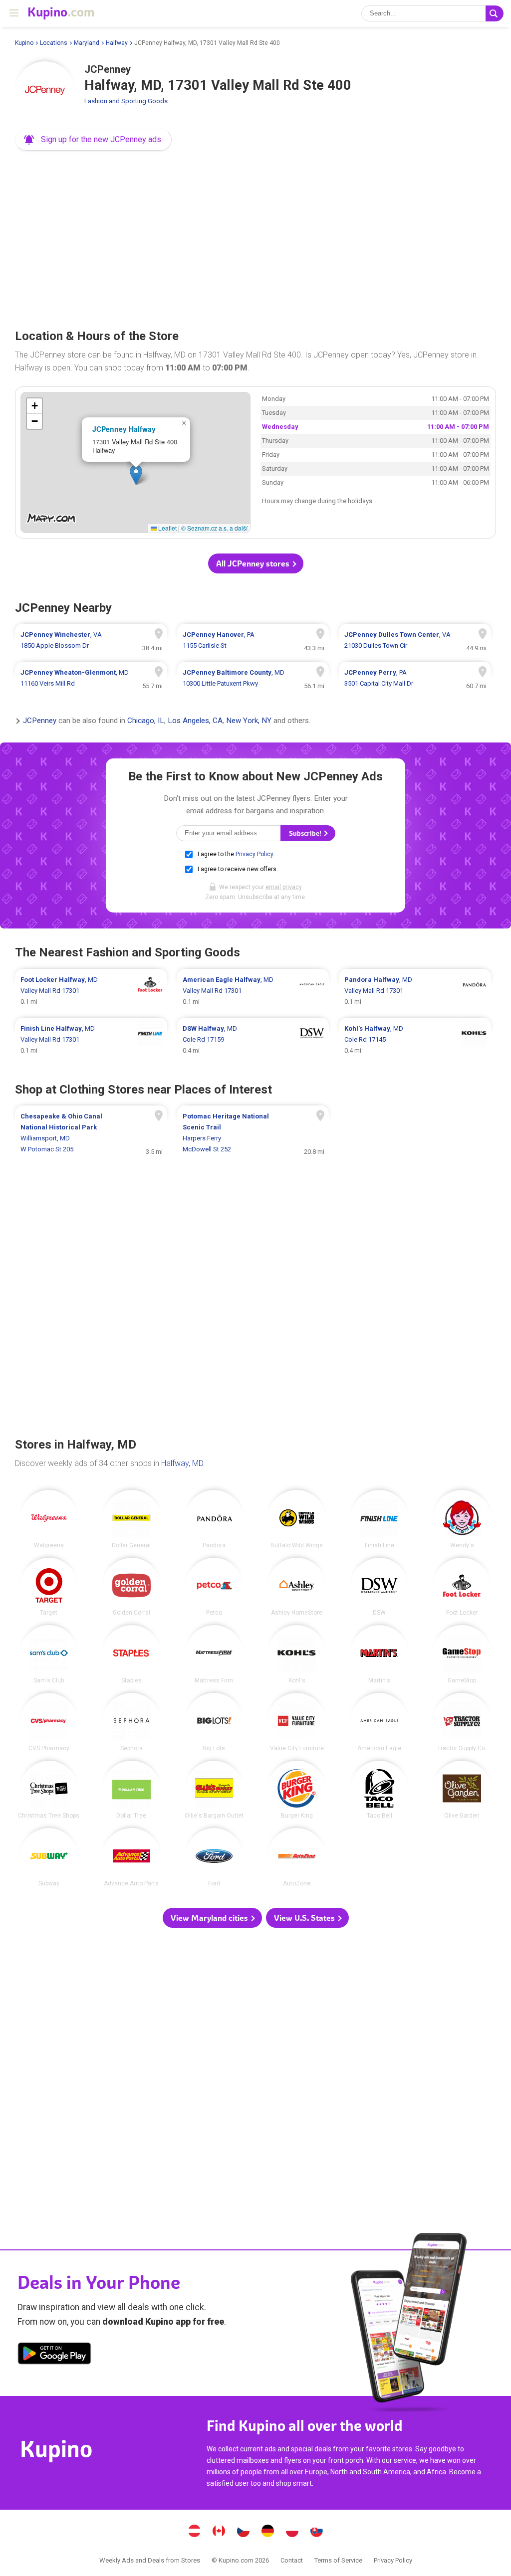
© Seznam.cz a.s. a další (214, 528)
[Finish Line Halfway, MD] (380, 1519)
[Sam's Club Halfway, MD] (49, 1654)
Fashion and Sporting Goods (126, 101)
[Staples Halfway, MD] (131, 1654)
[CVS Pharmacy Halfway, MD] (49, 1722)
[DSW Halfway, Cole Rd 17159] (253, 1040)
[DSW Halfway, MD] (380, 1587)
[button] (93, 140)
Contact (292, 2560)
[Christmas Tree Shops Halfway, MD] (49, 1790)
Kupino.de (268, 2532)
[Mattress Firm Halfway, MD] (214, 1654)
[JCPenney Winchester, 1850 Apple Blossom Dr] (91, 640)
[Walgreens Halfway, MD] (49, 1519)
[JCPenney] (45, 91)
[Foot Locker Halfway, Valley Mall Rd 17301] (91, 991)
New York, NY (249, 721)
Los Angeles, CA (195, 721)
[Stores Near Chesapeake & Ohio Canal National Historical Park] (91, 1133)
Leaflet (167, 528)
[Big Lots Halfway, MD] (214, 1722)
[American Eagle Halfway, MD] (380, 1722)
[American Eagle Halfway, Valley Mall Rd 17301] (253, 991)
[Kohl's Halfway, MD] (297, 1654)
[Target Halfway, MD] (49, 1587)
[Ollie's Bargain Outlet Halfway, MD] (214, 1790)
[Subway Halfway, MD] (49, 1857)
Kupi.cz (244, 2532)
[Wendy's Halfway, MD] (462, 1519)
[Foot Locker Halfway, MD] (462, 1587)
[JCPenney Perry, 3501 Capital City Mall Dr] (415, 678)
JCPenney (40, 721)
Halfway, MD (182, 1463)
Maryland (87, 43)
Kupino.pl (292, 2532)
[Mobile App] (54, 2355)
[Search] (495, 13)
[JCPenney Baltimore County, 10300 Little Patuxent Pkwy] (253, 678)
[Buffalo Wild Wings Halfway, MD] (297, 1519)
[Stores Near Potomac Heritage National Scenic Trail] (253, 1133)
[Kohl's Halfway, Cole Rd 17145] (415, 1040)
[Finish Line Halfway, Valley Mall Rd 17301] (91, 1040)
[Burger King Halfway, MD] (297, 1790)
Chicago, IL (146, 721)
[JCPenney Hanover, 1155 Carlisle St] (253, 640)
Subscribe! (306, 833)
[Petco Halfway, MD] (214, 1587)
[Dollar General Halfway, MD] (131, 1519)
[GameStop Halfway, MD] (462, 1654)
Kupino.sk (317, 2532)
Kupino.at (195, 2532)
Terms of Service (338, 2560)
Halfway (117, 43)
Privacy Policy (254, 854)
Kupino (24, 43)
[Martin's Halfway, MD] (380, 1654)
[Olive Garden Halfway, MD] (462, 1790)
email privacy (283, 887)
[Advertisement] (255, 236)
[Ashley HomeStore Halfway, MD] (297, 1587)
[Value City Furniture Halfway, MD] (297, 1722)
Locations (54, 43)
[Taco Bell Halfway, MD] (380, 1790)
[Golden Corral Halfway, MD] (131, 1587)
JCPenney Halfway (124, 429)
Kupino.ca (219, 2532)
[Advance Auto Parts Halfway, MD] (131, 1857)
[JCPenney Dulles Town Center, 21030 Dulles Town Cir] (415, 640)
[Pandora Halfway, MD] (214, 1519)
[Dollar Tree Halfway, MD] (131, 1790)
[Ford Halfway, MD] (214, 1857)
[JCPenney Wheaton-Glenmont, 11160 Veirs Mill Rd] (91, 678)
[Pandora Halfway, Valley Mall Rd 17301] (415, 991)
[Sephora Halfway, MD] (131, 1722)
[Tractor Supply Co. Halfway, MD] (462, 1722)
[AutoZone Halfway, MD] (297, 1857)
